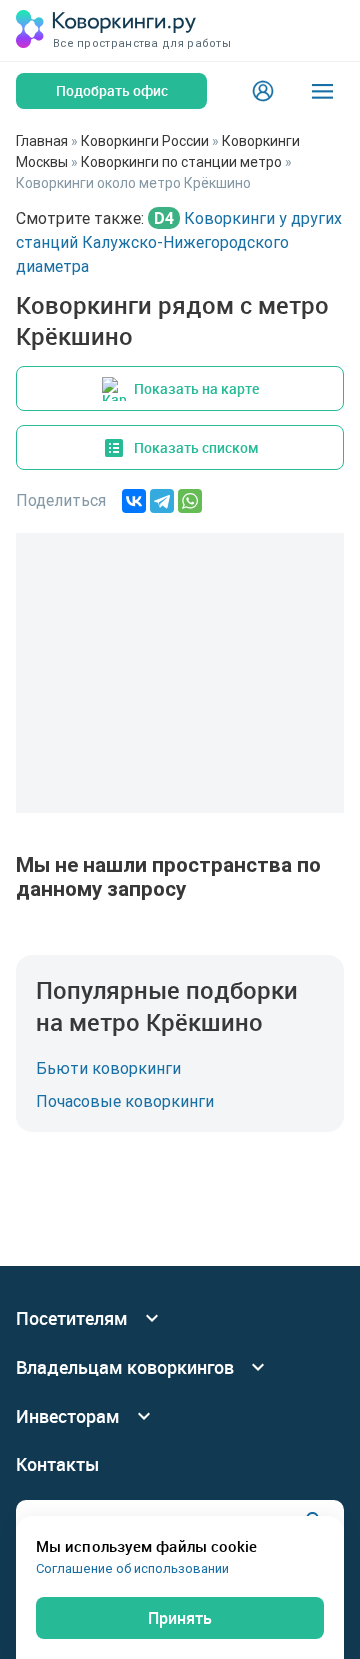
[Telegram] (162, 501)
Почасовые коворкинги (125, 1101)
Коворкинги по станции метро (181, 162)
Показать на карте (196, 388)
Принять (180, 1618)
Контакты (58, 1464)
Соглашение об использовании (132, 1568)
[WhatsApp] (190, 501)
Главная (42, 141)
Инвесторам (68, 1416)
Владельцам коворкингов (125, 1367)
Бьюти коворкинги (108, 1068)
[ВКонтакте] (134, 501)
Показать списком (196, 447)
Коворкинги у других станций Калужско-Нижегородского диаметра (179, 242)
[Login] (263, 91)
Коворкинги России (145, 141)
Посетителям (72, 1318)
